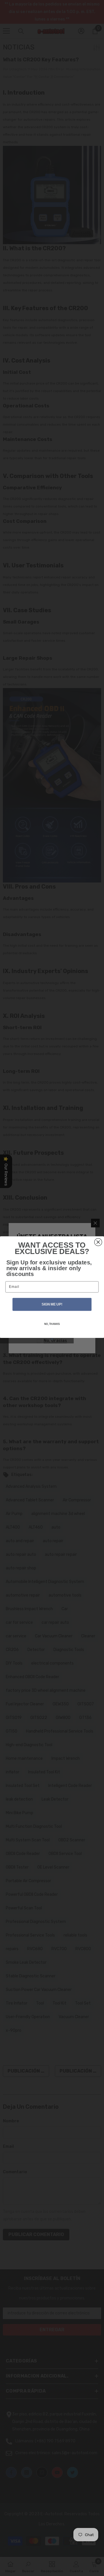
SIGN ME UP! (52, 1304)
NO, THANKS (52, 1324)
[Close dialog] (98, 1242)
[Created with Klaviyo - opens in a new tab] (52, 1339)
